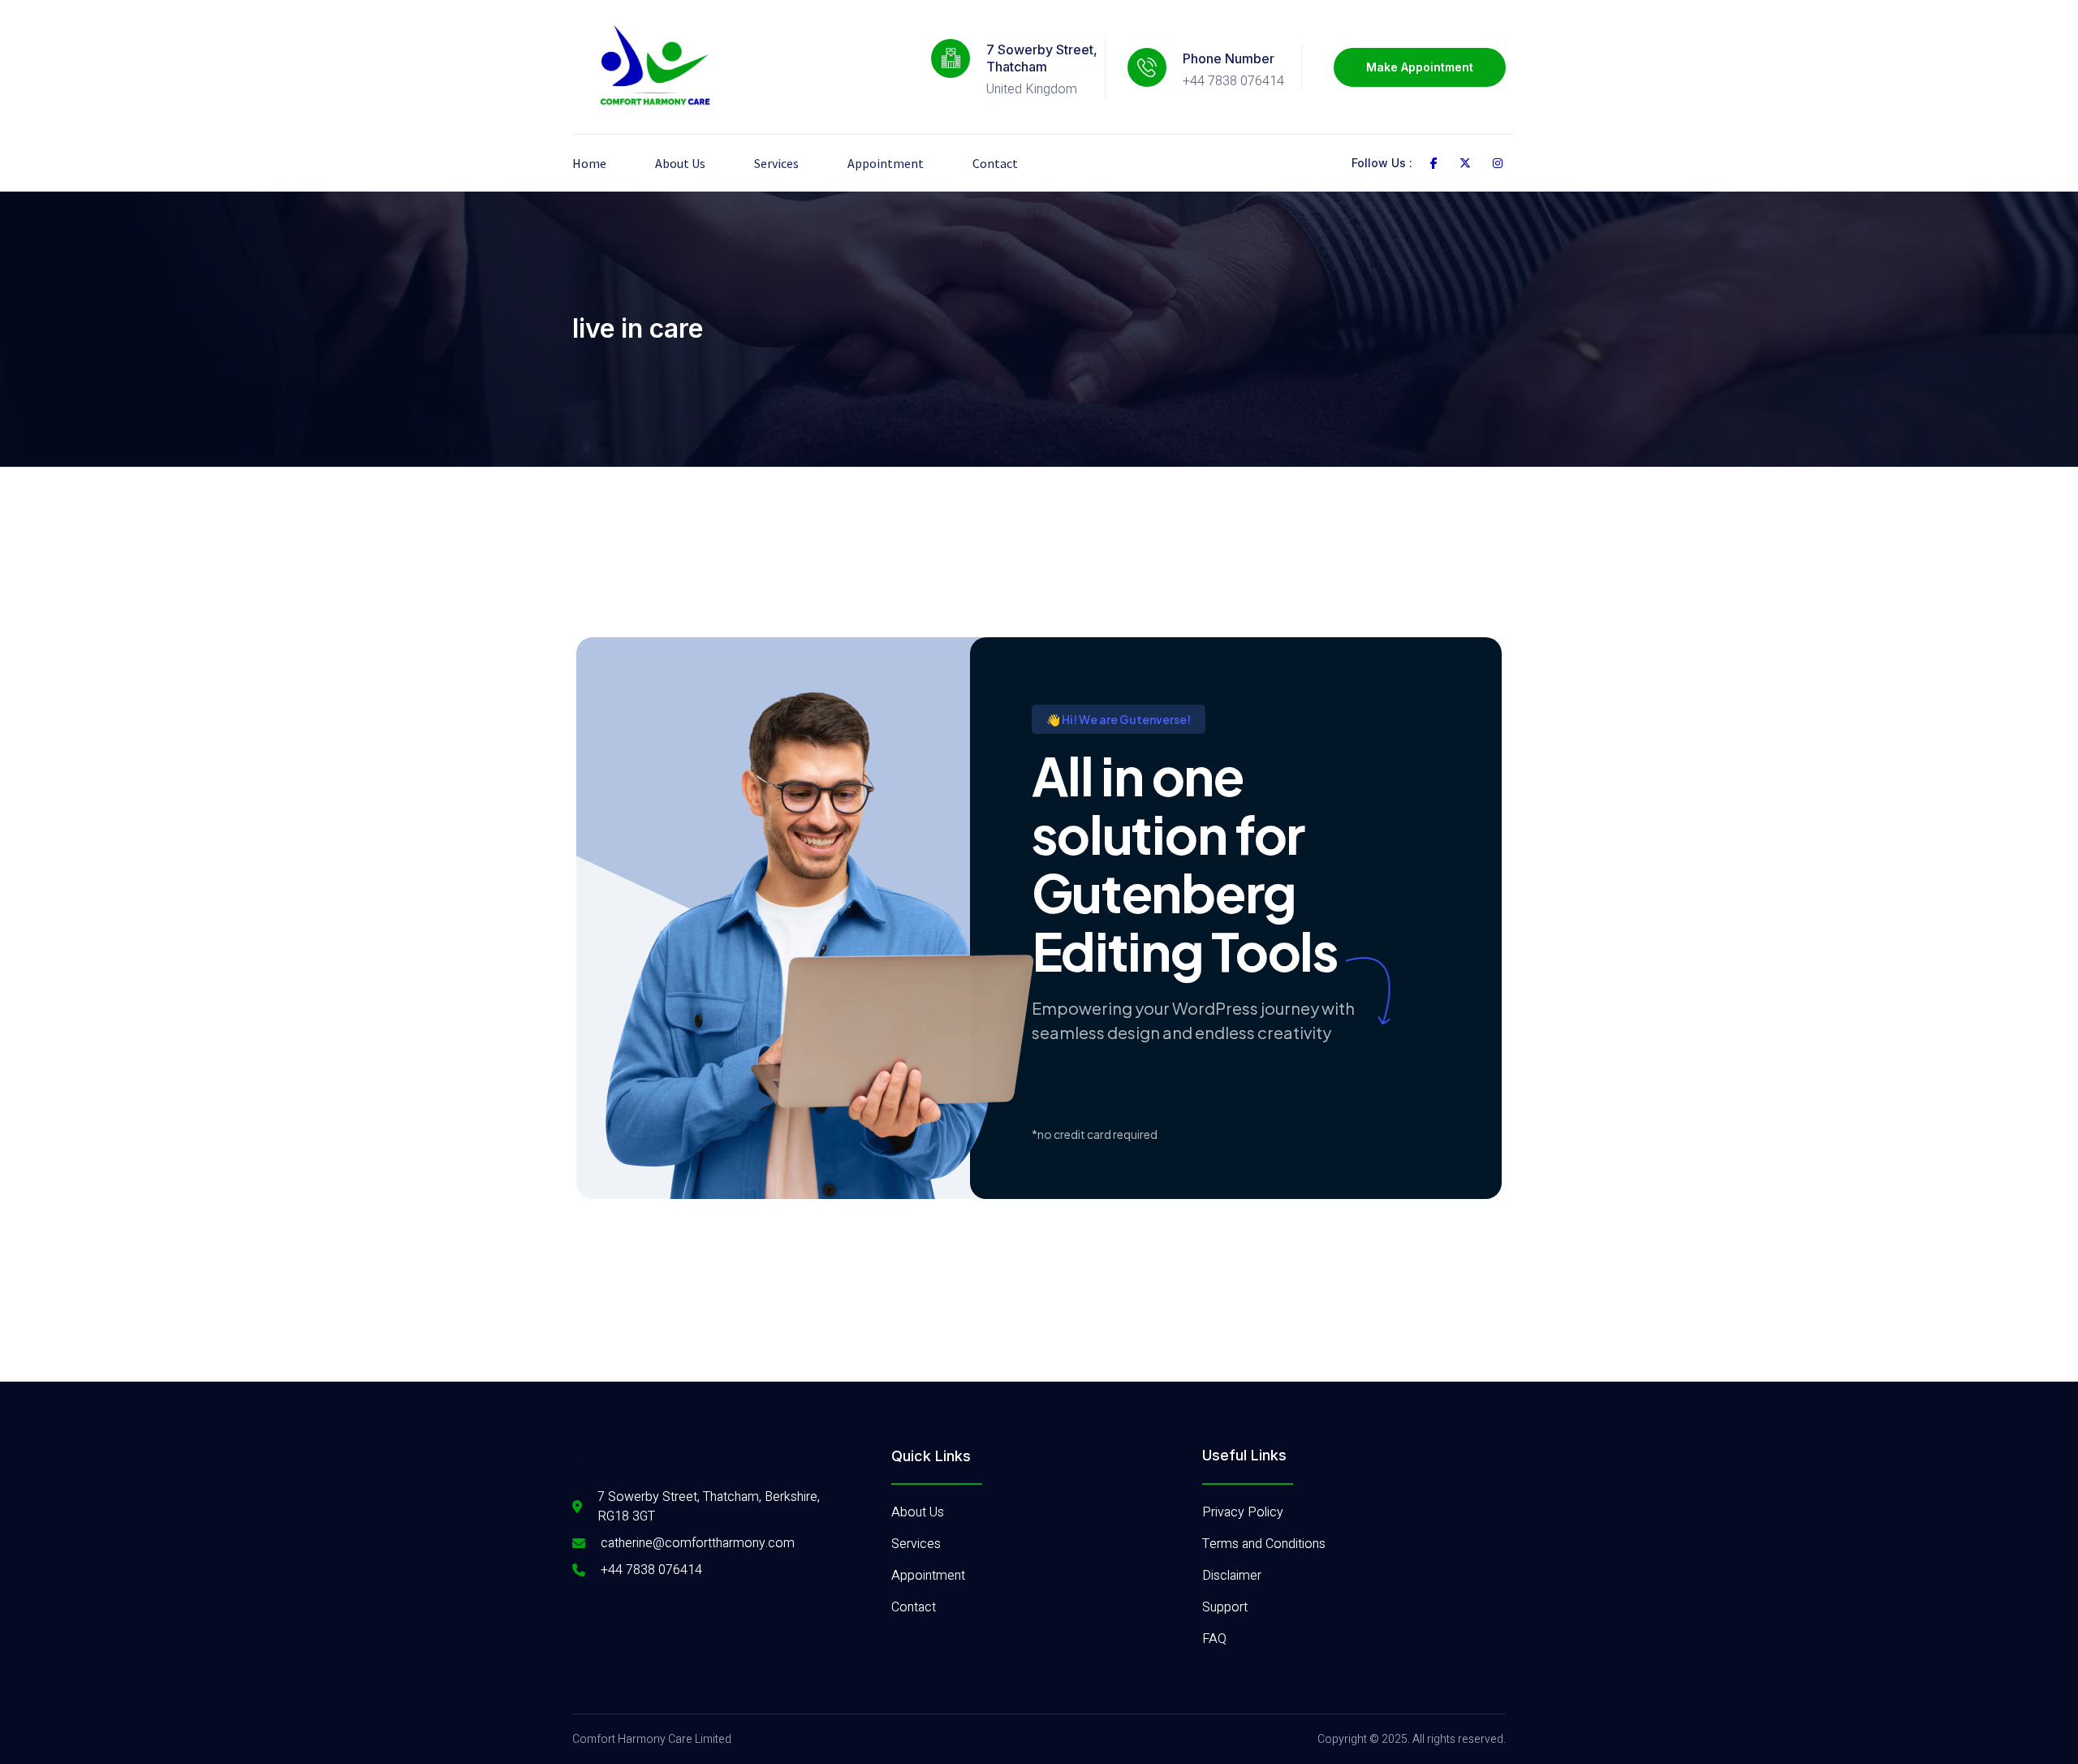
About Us (680, 163)
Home (589, 163)
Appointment (886, 163)
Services (776, 163)
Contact (995, 163)
